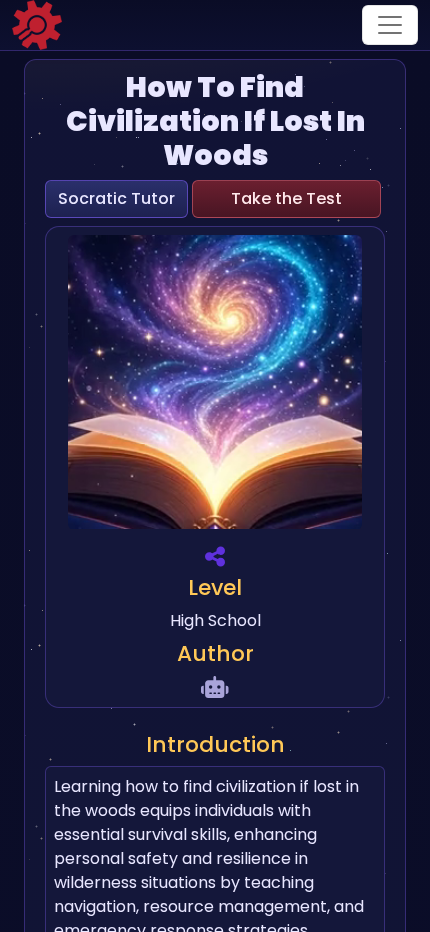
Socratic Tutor (116, 198)
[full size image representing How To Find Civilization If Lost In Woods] (215, 385)
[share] (215, 556)
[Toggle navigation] (390, 25)
